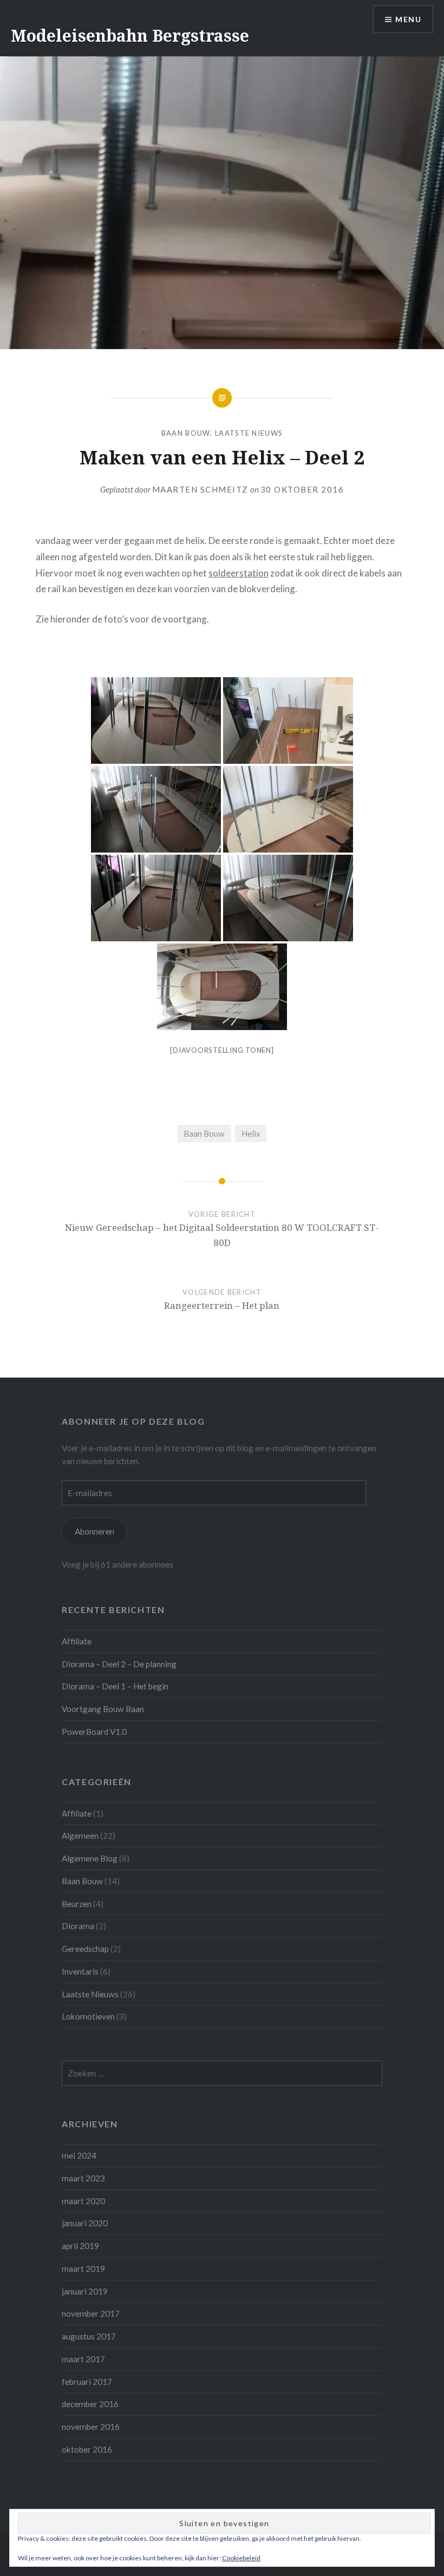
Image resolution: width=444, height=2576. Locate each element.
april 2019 (80, 2246)
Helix (251, 1133)
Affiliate (77, 1641)
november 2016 (91, 2427)
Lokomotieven (88, 2016)
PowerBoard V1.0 (94, 1732)
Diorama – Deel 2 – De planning (119, 1664)
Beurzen (77, 1904)
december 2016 (90, 2404)
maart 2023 (83, 2178)
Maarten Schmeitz (200, 489)
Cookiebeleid (241, 2558)
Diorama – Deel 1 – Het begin (115, 1686)
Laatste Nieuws (249, 433)
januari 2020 (85, 2223)
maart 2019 (83, 2269)
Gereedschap (85, 1949)
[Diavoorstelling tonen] (222, 1050)
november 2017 (91, 2313)
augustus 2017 (89, 2336)
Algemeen (80, 1836)
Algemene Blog (90, 1858)
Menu (408, 19)
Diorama (78, 1926)
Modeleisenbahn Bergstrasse (130, 35)
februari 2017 (87, 2382)
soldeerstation (239, 573)
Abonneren (94, 1531)
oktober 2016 (87, 2449)
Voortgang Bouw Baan (103, 1709)
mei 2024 (79, 2155)
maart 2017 (83, 2359)
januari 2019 (85, 2291)
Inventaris (80, 1971)
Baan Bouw (186, 433)
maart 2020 (83, 2201)
